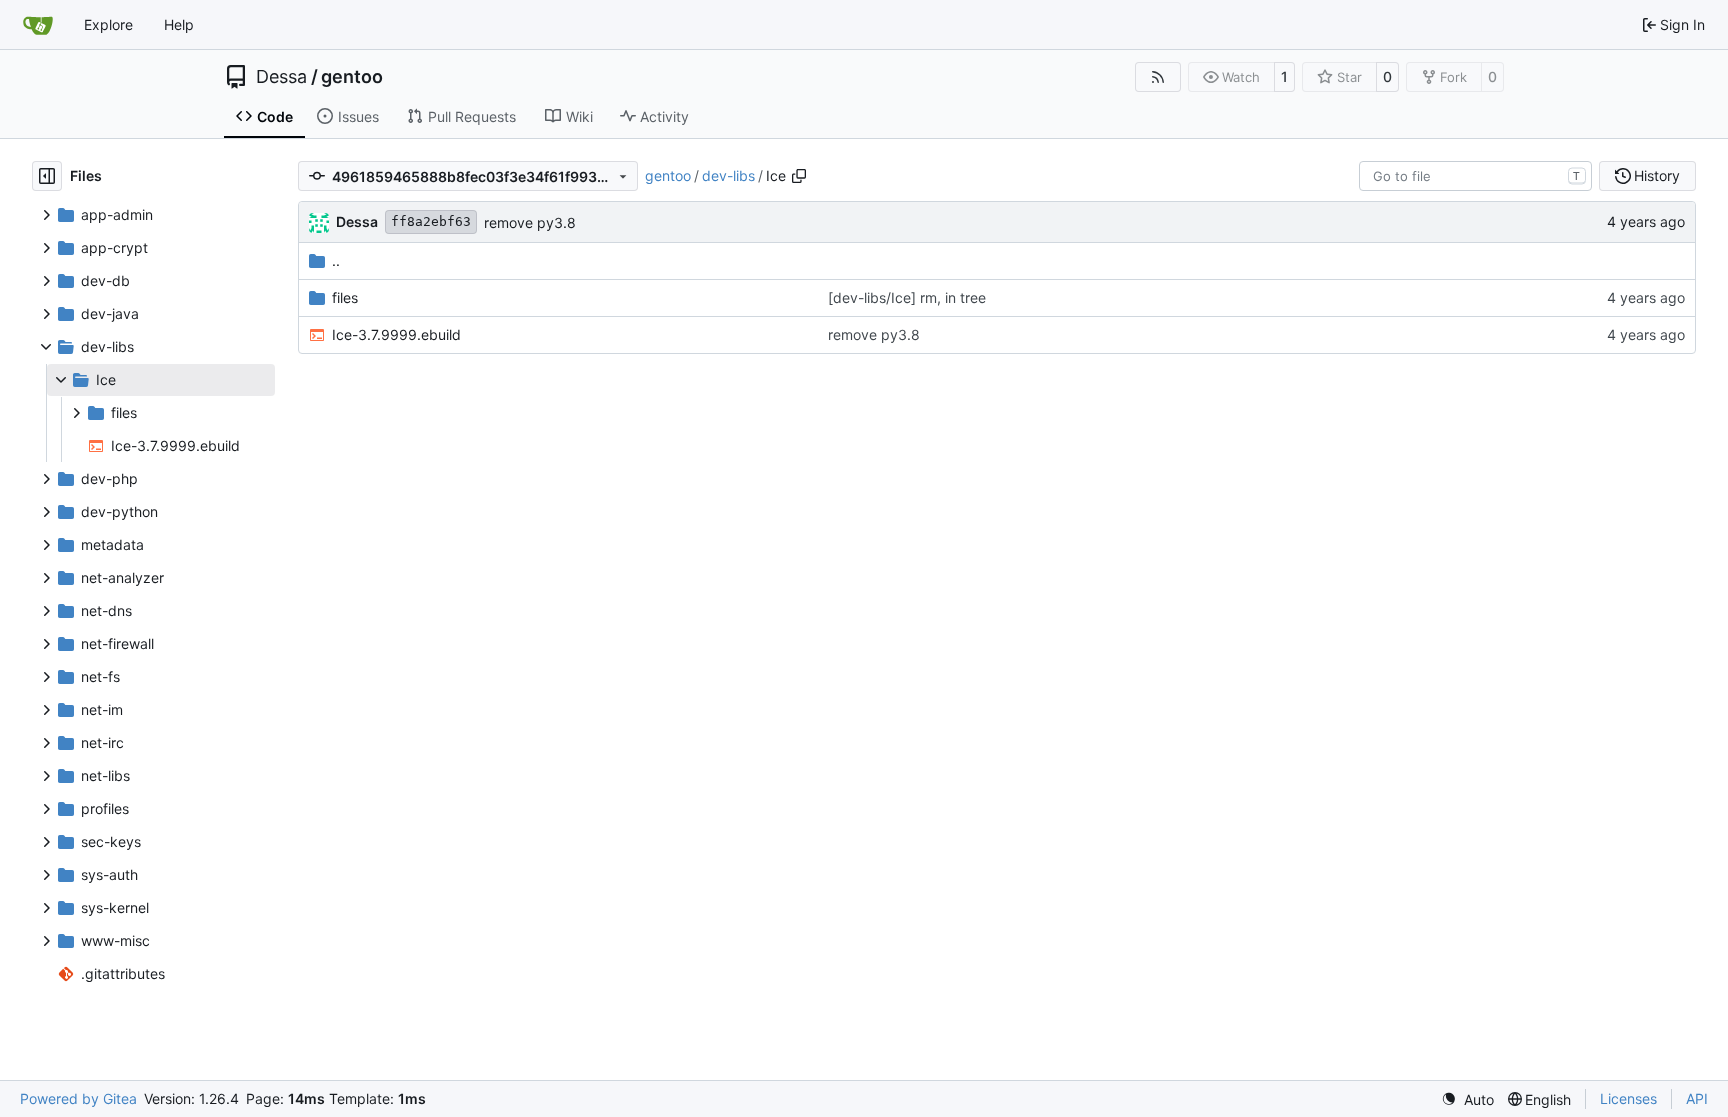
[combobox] (1475, 176)
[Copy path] (799, 176)
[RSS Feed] (1158, 77)
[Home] (38, 25)
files (345, 297)
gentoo (352, 77)
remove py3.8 (530, 222)
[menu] (1467, 1099)
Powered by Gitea (78, 1098)
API (1697, 1098)
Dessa (281, 77)
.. (336, 260)
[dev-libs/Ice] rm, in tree (907, 297)
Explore (108, 24)
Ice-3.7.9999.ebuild (396, 334)
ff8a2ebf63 (431, 221)
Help (179, 24)
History (1657, 175)
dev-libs (728, 175)
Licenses (1628, 1098)
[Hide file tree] (47, 176)
